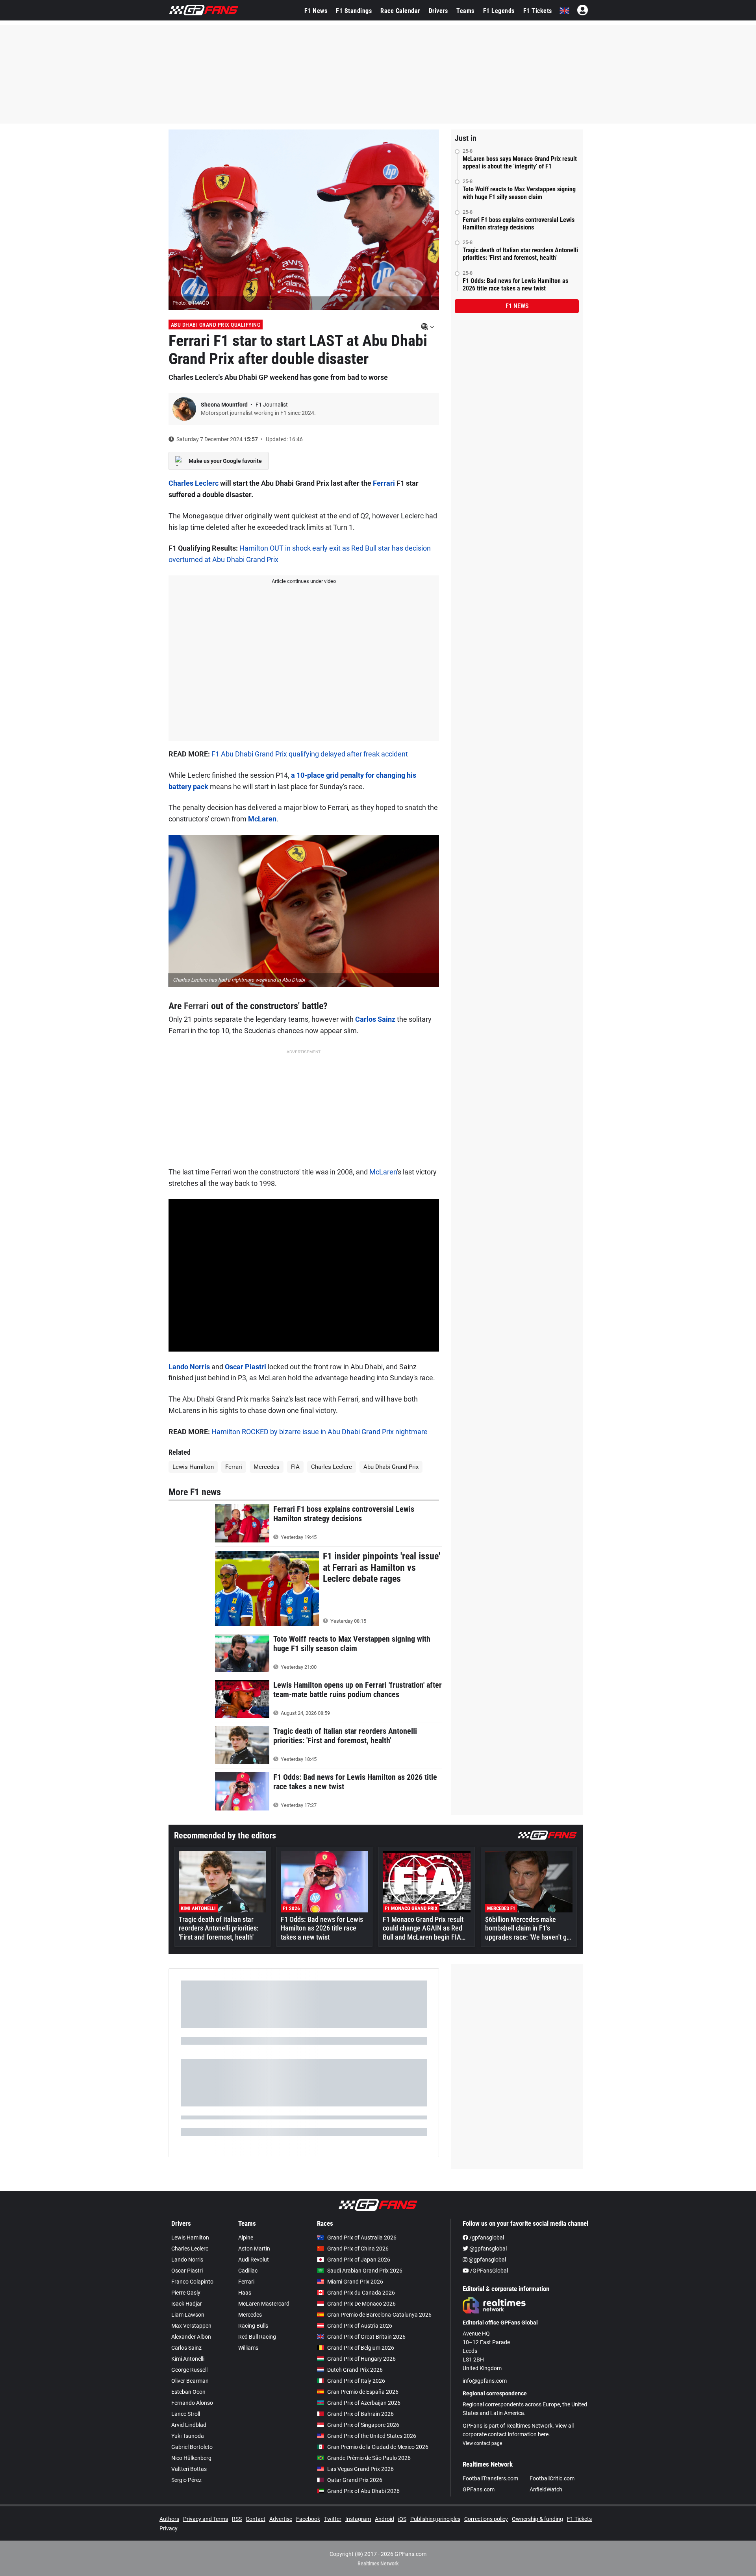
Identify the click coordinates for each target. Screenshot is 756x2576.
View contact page (482, 2443)
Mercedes (267, 1467)
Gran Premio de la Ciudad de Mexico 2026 (378, 2447)
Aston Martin (254, 2249)
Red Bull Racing (257, 2337)
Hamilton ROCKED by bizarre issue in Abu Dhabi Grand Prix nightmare (320, 1432)
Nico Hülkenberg (191, 2458)
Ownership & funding (537, 2519)
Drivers (438, 11)
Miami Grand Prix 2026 (355, 2282)
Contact (256, 2519)
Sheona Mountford (225, 405)
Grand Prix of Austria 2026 (360, 2326)
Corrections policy (486, 2519)
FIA (295, 1467)
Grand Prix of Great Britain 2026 (366, 2337)
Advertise (281, 2519)
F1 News (316, 11)
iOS (402, 2519)
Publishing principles (435, 2519)
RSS (237, 2519)
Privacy (169, 2528)
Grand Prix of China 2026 (358, 2249)
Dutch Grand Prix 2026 (355, 2370)
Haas (245, 2293)
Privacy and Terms (206, 2519)
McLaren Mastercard (264, 2304)
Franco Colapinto (192, 2282)
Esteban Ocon (188, 2392)
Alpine (246, 2238)
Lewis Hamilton (193, 1467)
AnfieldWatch (546, 2489)
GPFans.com (479, 2489)
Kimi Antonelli (188, 2359)
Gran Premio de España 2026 (363, 2392)
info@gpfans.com (485, 2381)
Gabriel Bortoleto (192, 2447)
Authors (169, 2519)
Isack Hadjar (187, 2304)
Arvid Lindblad (189, 2425)
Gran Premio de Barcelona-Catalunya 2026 (379, 2315)
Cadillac (248, 2271)
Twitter (333, 2519)
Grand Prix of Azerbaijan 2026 (364, 2403)
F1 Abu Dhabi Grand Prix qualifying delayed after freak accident (310, 754)
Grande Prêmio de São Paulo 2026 (369, 2458)
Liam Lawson (188, 2315)
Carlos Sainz (375, 1019)
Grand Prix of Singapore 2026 (363, 2425)
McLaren (262, 819)
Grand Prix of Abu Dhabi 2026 (363, 2491)
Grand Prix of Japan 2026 (359, 2260)
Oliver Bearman (190, 2381)
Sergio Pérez (186, 2480)
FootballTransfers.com (490, 2478)
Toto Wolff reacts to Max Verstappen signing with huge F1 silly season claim (519, 193)
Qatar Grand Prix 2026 (355, 2480)
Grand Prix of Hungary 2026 (361, 2359)
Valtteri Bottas (189, 2469)
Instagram (358, 2519)
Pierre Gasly (186, 2293)
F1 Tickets (538, 11)
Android (384, 2519)
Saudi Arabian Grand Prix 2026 (365, 2271)
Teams (465, 11)
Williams (248, 2348)
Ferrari (384, 483)
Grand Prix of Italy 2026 (356, 2381)
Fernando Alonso (192, 2403)
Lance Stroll (186, 2414)
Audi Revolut (254, 2260)
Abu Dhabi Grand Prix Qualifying (216, 325)
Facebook (308, 2519)
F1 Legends (499, 11)
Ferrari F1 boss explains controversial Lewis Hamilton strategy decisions (519, 224)
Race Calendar (400, 11)
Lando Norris (189, 1367)
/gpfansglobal (486, 2238)
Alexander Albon (191, 2337)
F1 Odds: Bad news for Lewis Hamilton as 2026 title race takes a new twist (515, 285)
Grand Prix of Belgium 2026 (361, 2348)
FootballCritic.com (552, 2478)
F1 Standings (354, 11)
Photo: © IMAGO (191, 303)
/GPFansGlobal (488, 2271)
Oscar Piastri (246, 1367)
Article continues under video (304, 581)
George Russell (189, 2370)
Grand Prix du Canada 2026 (361, 2293)
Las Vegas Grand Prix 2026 (360, 2469)
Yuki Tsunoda (188, 2436)
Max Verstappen (191, 2326)
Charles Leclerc (194, 483)
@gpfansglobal (487, 2249)
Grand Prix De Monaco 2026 (361, 2304)
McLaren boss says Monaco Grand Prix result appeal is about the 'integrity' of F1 (520, 163)
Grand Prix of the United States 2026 (372, 2436)
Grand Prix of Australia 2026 (362, 2238)
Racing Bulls (253, 2326)
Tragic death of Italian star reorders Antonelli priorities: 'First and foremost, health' (520, 254)
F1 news (517, 306)
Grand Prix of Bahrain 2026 (360, 2414)
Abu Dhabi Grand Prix (391, 1467)
